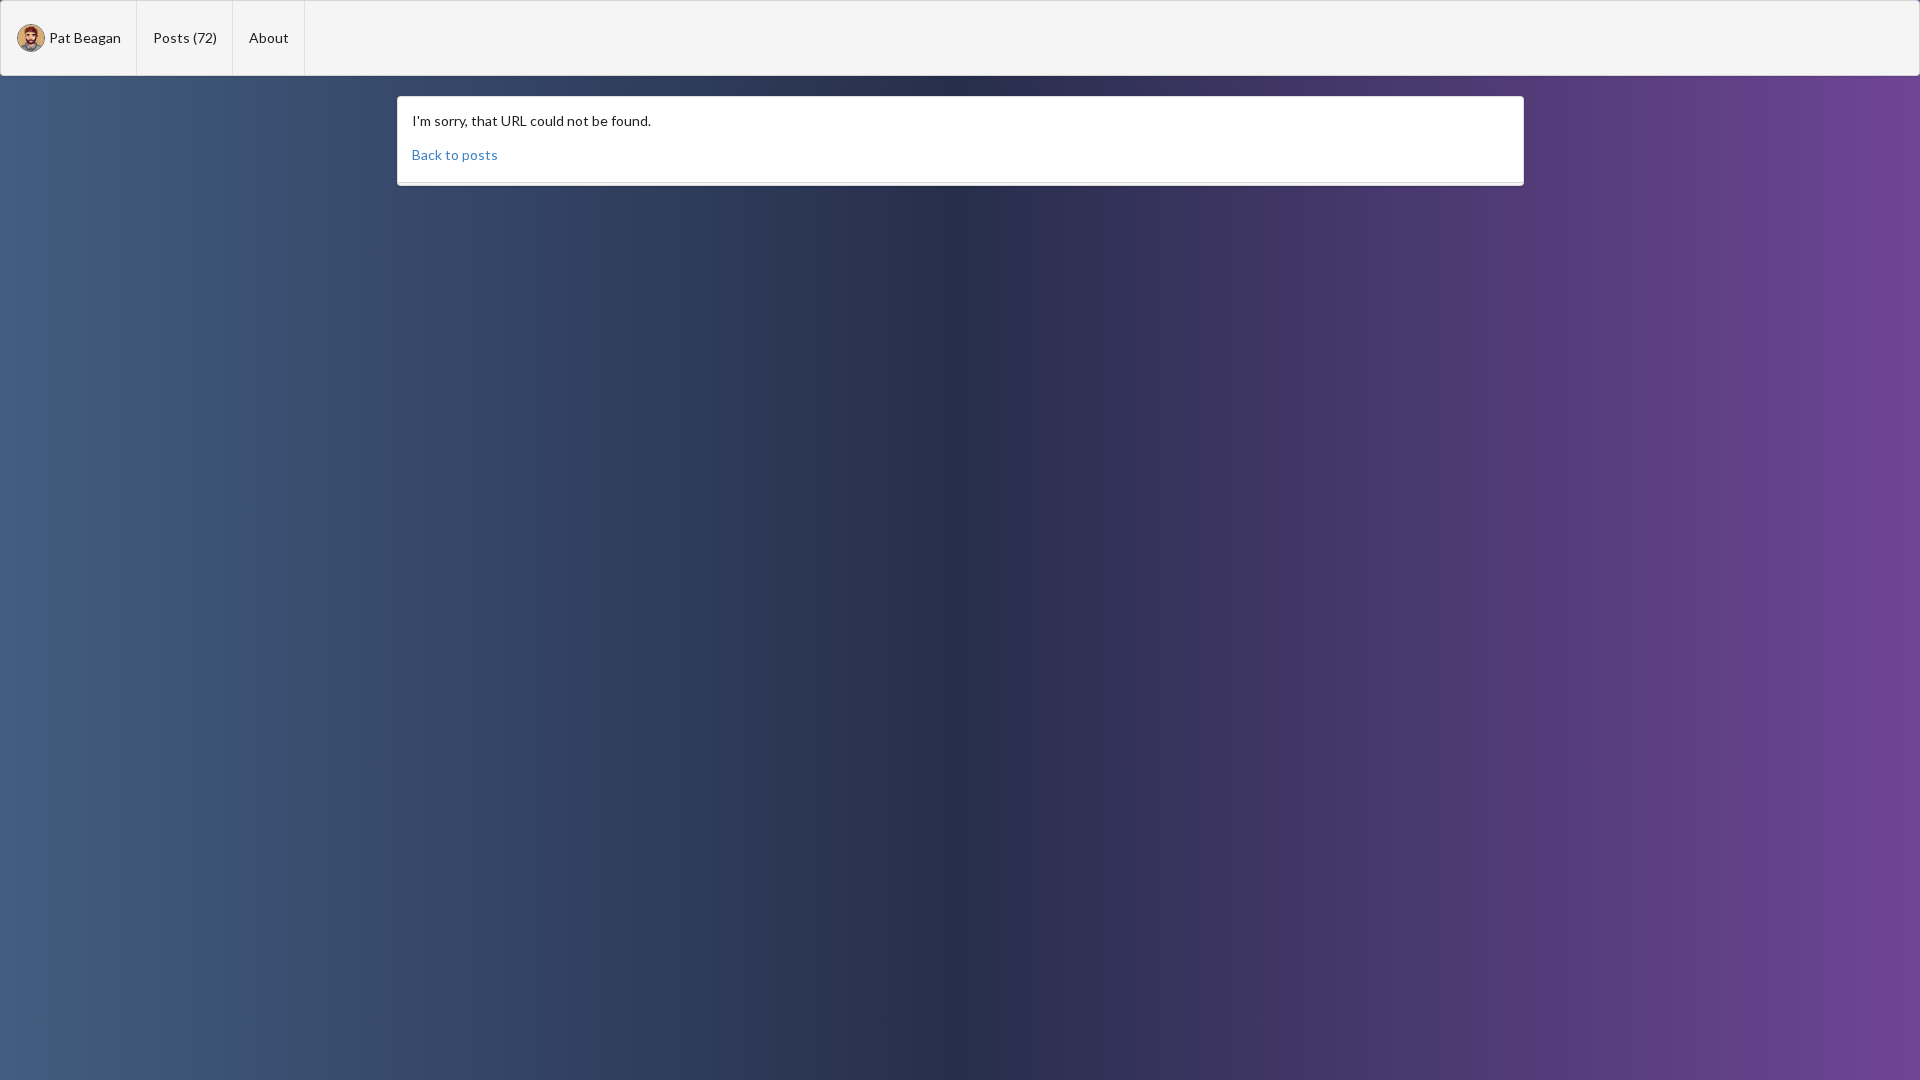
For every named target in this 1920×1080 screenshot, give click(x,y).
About (269, 37)
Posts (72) (185, 37)
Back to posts (455, 154)
